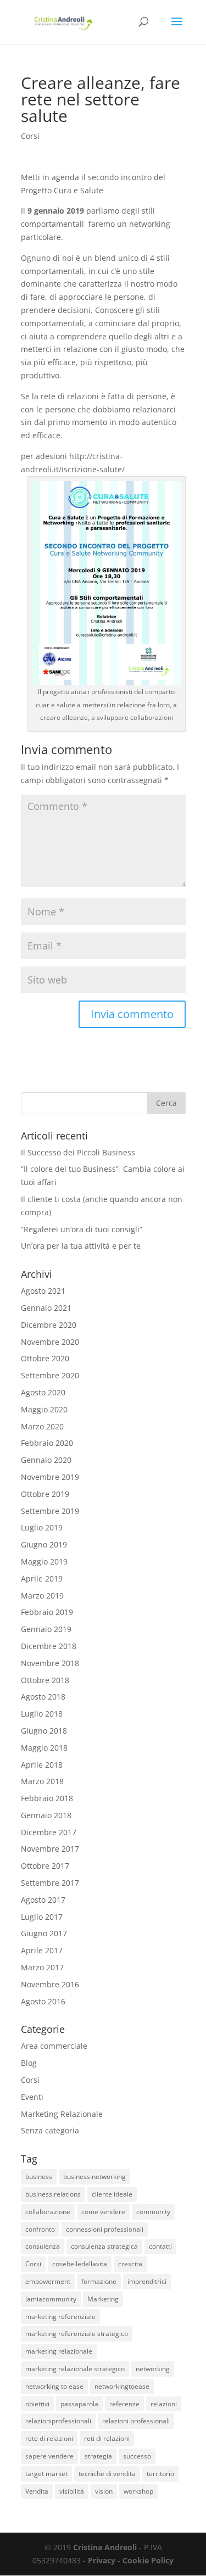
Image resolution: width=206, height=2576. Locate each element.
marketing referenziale (60, 2317)
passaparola (79, 2404)
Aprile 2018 (42, 1765)
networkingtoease (122, 2386)
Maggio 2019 (44, 1561)
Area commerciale (54, 2046)
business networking (94, 2177)
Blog (29, 2063)
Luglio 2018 (42, 1714)
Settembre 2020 (50, 1375)
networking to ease (54, 2386)
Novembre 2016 (50, 1984)
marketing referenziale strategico (77, 2334)
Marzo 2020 (42, 1426)
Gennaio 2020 (46, 1460)
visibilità (72, 2491)
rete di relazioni (49, 2438)
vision (104, 2491)
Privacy (102, 2560)
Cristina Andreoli (105, 2547)
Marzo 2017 (42, 1967)
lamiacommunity (51, 2299)
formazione (99, 2281)
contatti (160, 2246)
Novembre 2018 (50, 1663)
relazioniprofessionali (58, 2421)
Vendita (37, 2491)
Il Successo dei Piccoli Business (78, 1152)
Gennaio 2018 (46, 1815)
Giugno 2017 (44, 1933)
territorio (160, 2474)
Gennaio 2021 (46, 1308)
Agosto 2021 (43, 1291)
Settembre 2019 (50, 1511)
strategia (98, 2456)
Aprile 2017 (42, 1950)
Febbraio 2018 (47, 1798)
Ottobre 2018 (45, 1680)
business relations (53, 2194)
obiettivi (37, 2404)
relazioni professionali (136, 2421)
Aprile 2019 (42, 1578)
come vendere (103, 2212)
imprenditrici (147, 2281)
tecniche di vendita (107, 2474)
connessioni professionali (105, 2229)
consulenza (43, 2246)
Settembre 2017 (50, 1883)
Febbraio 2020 (47, 1443)
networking (153, 2369)
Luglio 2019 (42, 1527)
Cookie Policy (148, 2560)
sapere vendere (49, 2456)
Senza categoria (50, 2130)
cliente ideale (112, 2194)
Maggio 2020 (44, 1409)
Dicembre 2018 (49, 1646)
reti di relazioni (107, 2438)
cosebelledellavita (80, 2264)
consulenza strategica (104, 2246)
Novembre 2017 (50, 1849)
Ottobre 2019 (45, 1494)
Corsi (30, 136)
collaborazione (48, 2212)
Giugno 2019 (44, 1544)
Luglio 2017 (42, 1917)
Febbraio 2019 (47, 1612)
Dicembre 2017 (49, 1832)
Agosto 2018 (43, 1697)
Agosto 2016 (43, 2001)
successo (137, 2456)
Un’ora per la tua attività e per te (81, 1246)
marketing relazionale (59, 2351)
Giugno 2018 (44, 1731)
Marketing (103, 2299)
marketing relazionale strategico (75, 2369)
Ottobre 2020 (45, 1358)
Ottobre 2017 (45, 1866)
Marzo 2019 (42, 1596)
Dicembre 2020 (49, 1325)
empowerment (48, 2281)
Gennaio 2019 (46, 1629)
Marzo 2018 (42, 1781)
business (39, 2177)
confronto (40, 2229)
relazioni (164, 2404)
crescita (130, 2264)
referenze (124, 2404)
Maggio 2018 (44, 1748)
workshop (138, 2491)
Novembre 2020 (50, 1342)
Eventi (32, 2097)
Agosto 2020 (43, 1392)
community (153, 2212)
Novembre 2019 (50, 1477)
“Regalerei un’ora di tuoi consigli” (82, 1229)
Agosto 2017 (43, 1900)
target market (46, 2474)
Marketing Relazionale (62, 2114)
